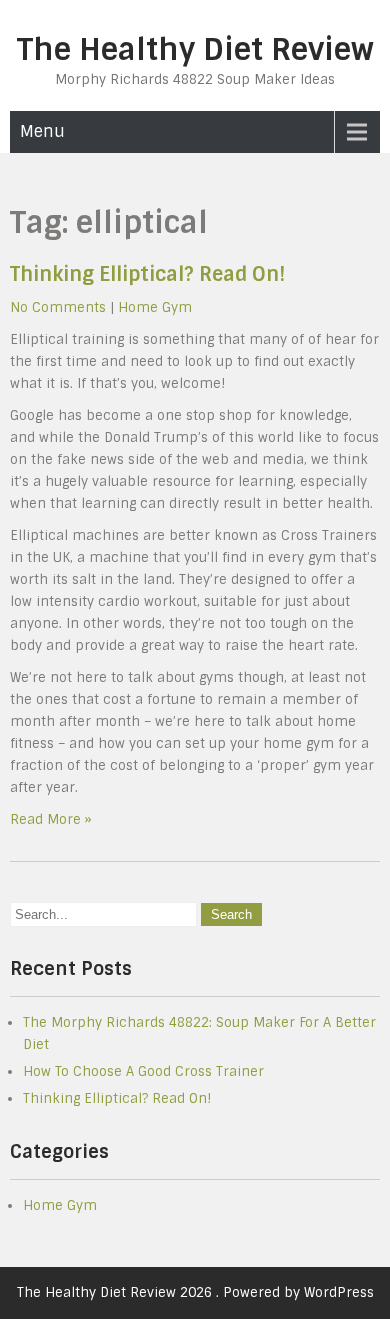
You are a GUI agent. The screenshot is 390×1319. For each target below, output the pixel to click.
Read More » (51, 819)
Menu (42, 131)
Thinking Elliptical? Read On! (147, 274)
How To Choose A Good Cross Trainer (143, 1071)
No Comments (58, 307)
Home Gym (155, 307)
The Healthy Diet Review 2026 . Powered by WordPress (195, 1292)
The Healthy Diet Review (195, 49)
